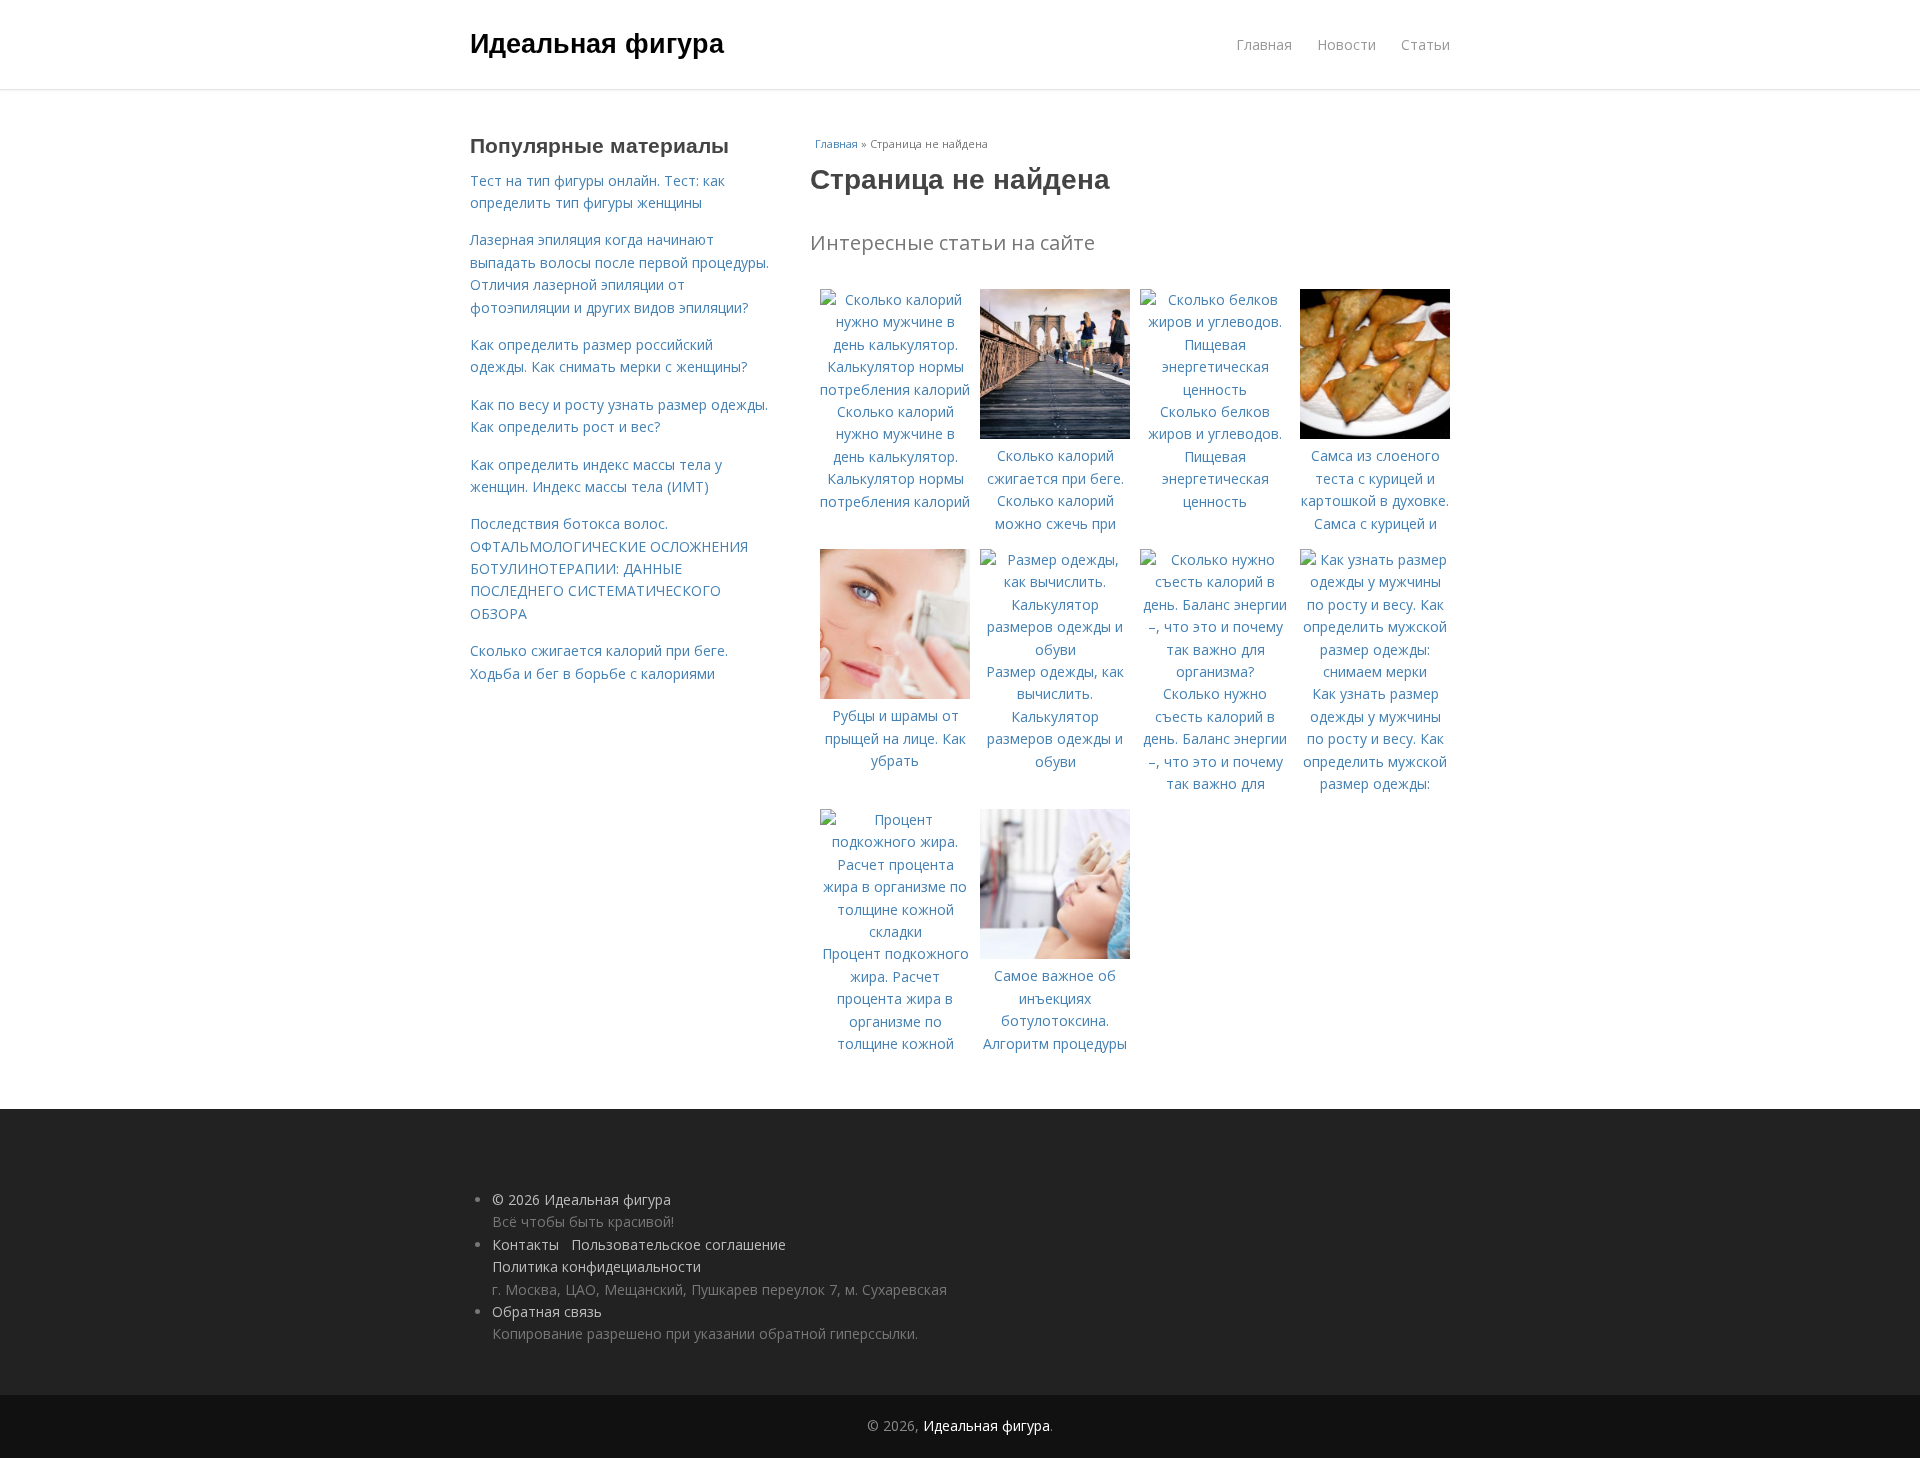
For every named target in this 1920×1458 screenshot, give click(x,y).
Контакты (525, 1244)
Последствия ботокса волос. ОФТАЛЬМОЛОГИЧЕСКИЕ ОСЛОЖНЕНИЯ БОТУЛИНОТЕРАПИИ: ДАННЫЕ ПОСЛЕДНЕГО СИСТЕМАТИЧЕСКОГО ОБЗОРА (609, 568)
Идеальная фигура (597, 42)
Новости (1346, 44)
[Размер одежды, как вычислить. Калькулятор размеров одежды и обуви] (1055, 649)
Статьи (1425, 44)
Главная (1264, 44)
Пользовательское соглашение (678, 1244)
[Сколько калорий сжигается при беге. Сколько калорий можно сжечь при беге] (1055, 433)
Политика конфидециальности (596, 1266)
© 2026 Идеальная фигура (581, 1199)
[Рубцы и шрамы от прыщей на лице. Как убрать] (895, 693)
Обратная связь (547, 1311)
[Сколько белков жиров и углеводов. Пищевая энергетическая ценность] (1215, 389)
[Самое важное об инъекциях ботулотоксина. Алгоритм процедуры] (1055, 953)
